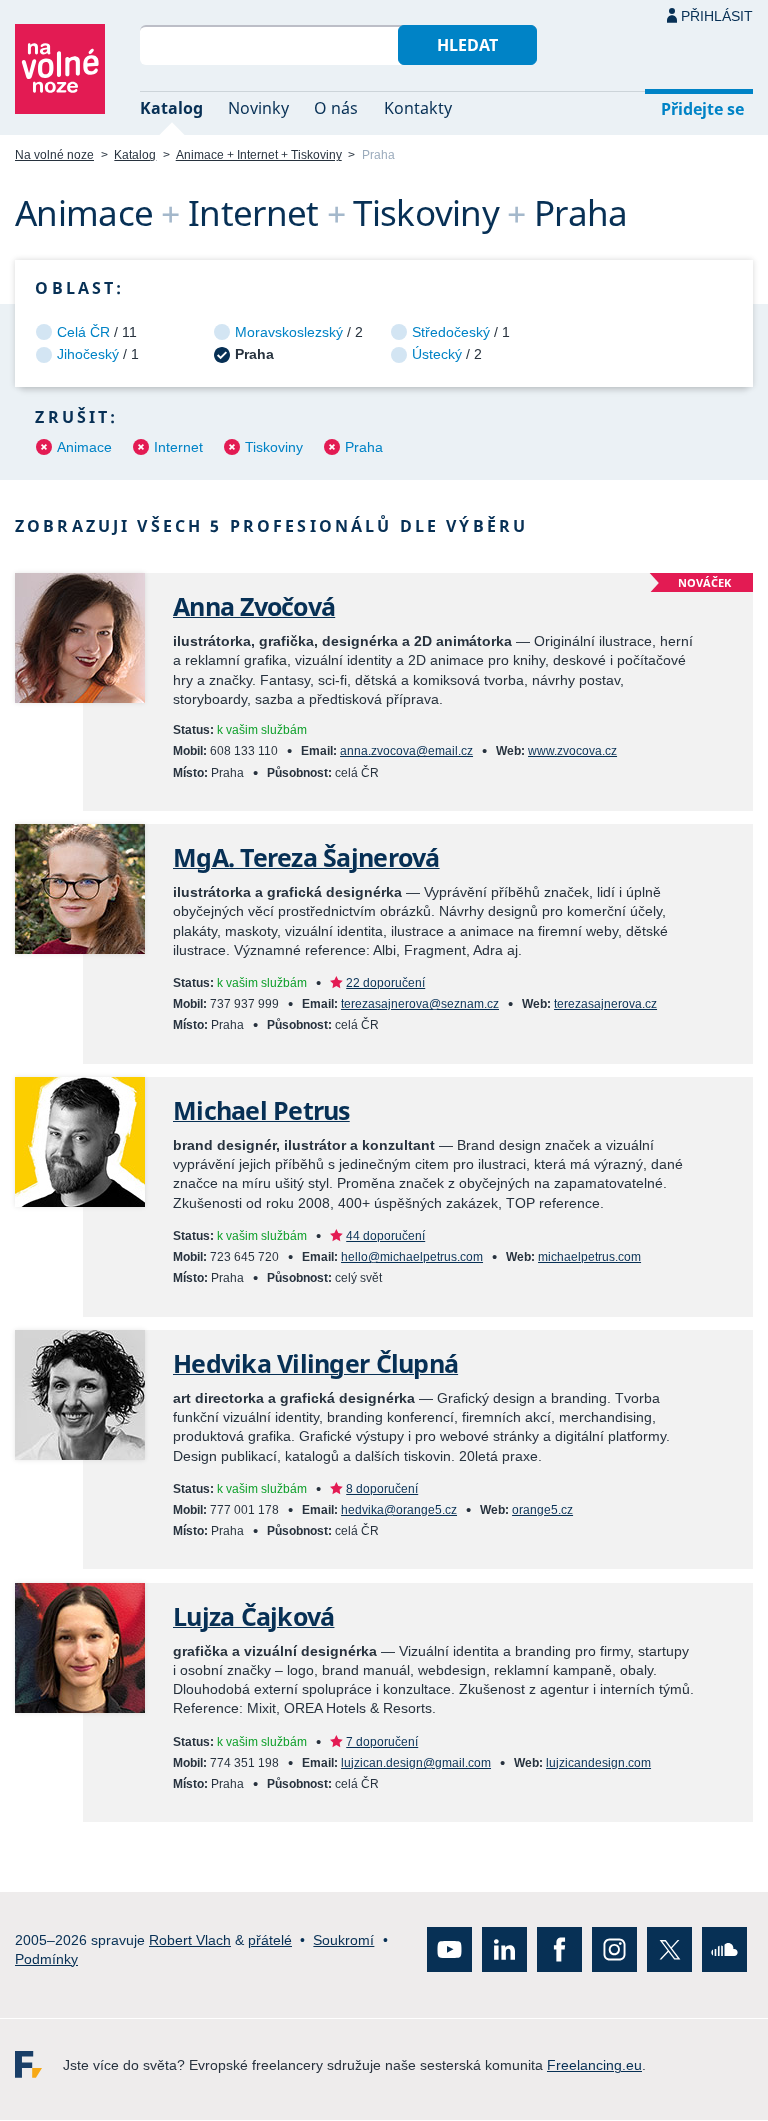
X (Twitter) (669, 1950)
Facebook (559, 1950)
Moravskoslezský (289, 332)
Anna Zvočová (254, 606)
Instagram (614, 1950)
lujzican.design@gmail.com (416, 1763)
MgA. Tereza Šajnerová (306, 857)
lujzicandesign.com (598, 1763)
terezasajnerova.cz (605, 1004)
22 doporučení (385, 983)
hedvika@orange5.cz (399, 1510)
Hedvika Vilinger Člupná (315, 1363)
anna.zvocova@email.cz (406, 751)
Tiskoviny (274, 447)
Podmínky (46, 1959)
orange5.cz (542, 1510)
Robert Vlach (190, 1940)
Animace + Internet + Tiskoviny (259, 155)
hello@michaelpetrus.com (412, 1257)
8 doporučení (382, 1489)
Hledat (467, 45)
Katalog (171, 108)
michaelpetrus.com (589, 1257)
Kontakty (418, 108)
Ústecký (437, 354)
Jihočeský (88, 354)
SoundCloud (724, 1950)
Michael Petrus (261, 1110)
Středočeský (451, 332)
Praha (364, 447)
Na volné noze (54, 155)
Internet (178, 447)
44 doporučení (385, 1236)
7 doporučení (382, 1742)
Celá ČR (83, 332)
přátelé (270, 1940)
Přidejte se (702, 109)
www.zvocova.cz (572, 751)
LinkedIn (504, 1950)
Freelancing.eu (39, 2065)
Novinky (258, 108)
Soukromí (343, 1940)
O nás (336, 108)
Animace (84, 447)
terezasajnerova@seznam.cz (420, 1004)
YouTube (449, 1950)
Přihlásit (717, 16)
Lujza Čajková (253, 1616)
